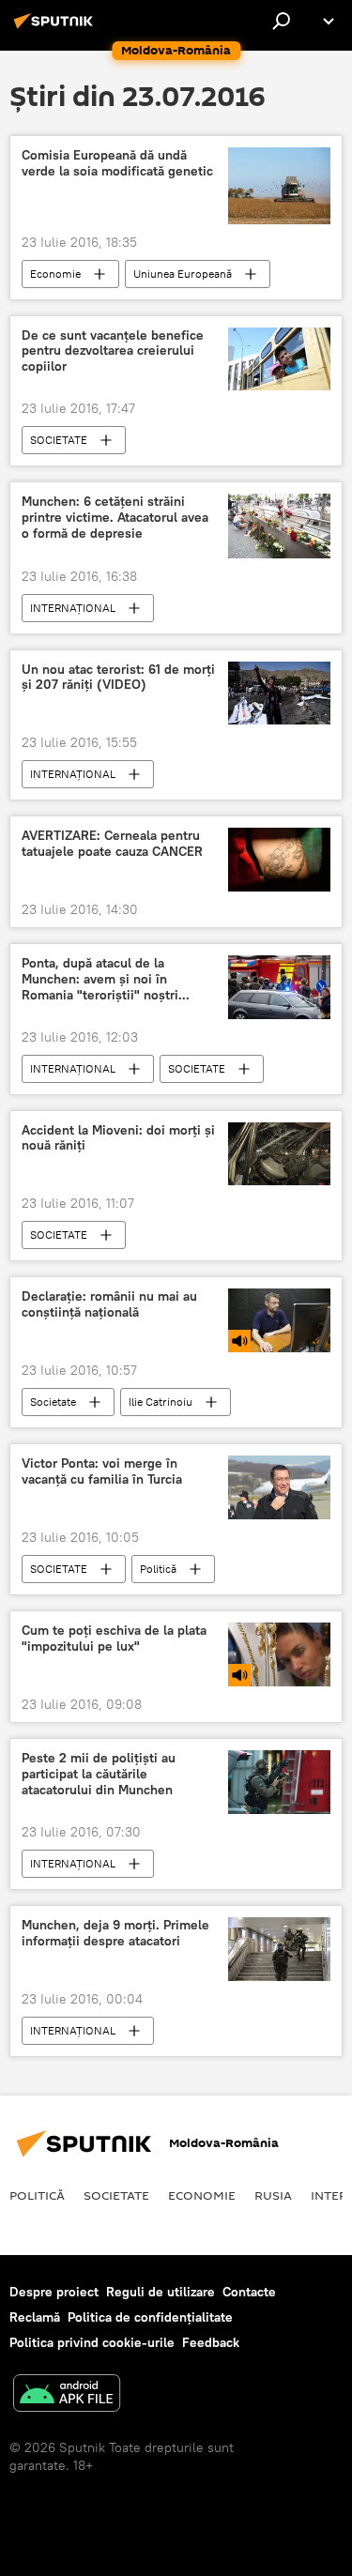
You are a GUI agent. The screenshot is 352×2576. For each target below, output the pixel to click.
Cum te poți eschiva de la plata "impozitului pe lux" (114, 1639)
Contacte (249, 2292)
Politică (158, 1569)
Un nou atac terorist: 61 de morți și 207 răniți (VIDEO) (118, 678)
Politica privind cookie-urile (92, 2342)
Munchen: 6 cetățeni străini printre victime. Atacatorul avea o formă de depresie (115, 518)
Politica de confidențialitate (150, 2317)
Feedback (211, 2342)
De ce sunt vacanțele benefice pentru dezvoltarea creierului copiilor (113, 351)
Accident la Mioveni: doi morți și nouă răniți (118, 1138)
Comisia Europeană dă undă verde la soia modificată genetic (117, 163)
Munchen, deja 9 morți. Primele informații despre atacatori (115, 1933)
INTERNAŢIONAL (73, 608)
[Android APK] (67, 2395)
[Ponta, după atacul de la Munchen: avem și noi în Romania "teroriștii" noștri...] (279, 987)
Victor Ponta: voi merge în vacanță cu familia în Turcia (102, 1471)
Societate (53, 1402)
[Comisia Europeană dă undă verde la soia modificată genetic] (279, 185)
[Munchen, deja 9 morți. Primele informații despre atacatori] (279, 1949)
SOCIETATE (59, 440)
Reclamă (35, 2317)
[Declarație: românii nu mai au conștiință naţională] (279, 1320)
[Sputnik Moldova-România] (56, 28)
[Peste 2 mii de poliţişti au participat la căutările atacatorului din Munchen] (279, 1782)
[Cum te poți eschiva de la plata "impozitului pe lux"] (279, 1654)
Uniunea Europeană (183, 274)
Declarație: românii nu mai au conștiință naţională (109, 1304)
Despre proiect (54, 2292)
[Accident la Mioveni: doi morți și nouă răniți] (279, 1154)
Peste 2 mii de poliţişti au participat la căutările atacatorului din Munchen (99, 1774)
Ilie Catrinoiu (161, 1402)
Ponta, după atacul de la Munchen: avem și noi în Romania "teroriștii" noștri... (106, 979)
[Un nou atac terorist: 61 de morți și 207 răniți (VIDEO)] (279, 694)
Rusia (273, 2195)
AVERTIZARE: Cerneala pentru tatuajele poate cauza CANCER (112, 844)
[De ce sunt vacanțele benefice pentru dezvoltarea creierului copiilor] (279, 359)
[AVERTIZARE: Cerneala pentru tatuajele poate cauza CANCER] (279, 860)
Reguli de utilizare (161, 2292)
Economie (55, 274)
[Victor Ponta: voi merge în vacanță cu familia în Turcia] (279, 1487)
